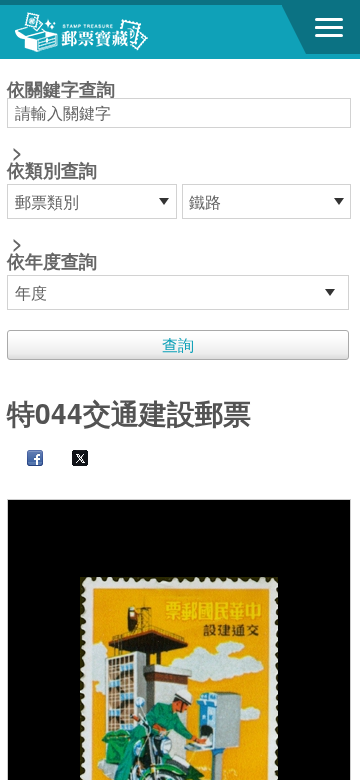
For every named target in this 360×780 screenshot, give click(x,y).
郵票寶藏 (125, 32)
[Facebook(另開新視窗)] (25, 459)
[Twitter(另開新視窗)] (70, 459)
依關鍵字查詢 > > (61, 177)
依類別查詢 (52, 170)
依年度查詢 (52, 261)
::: (13, 67)
